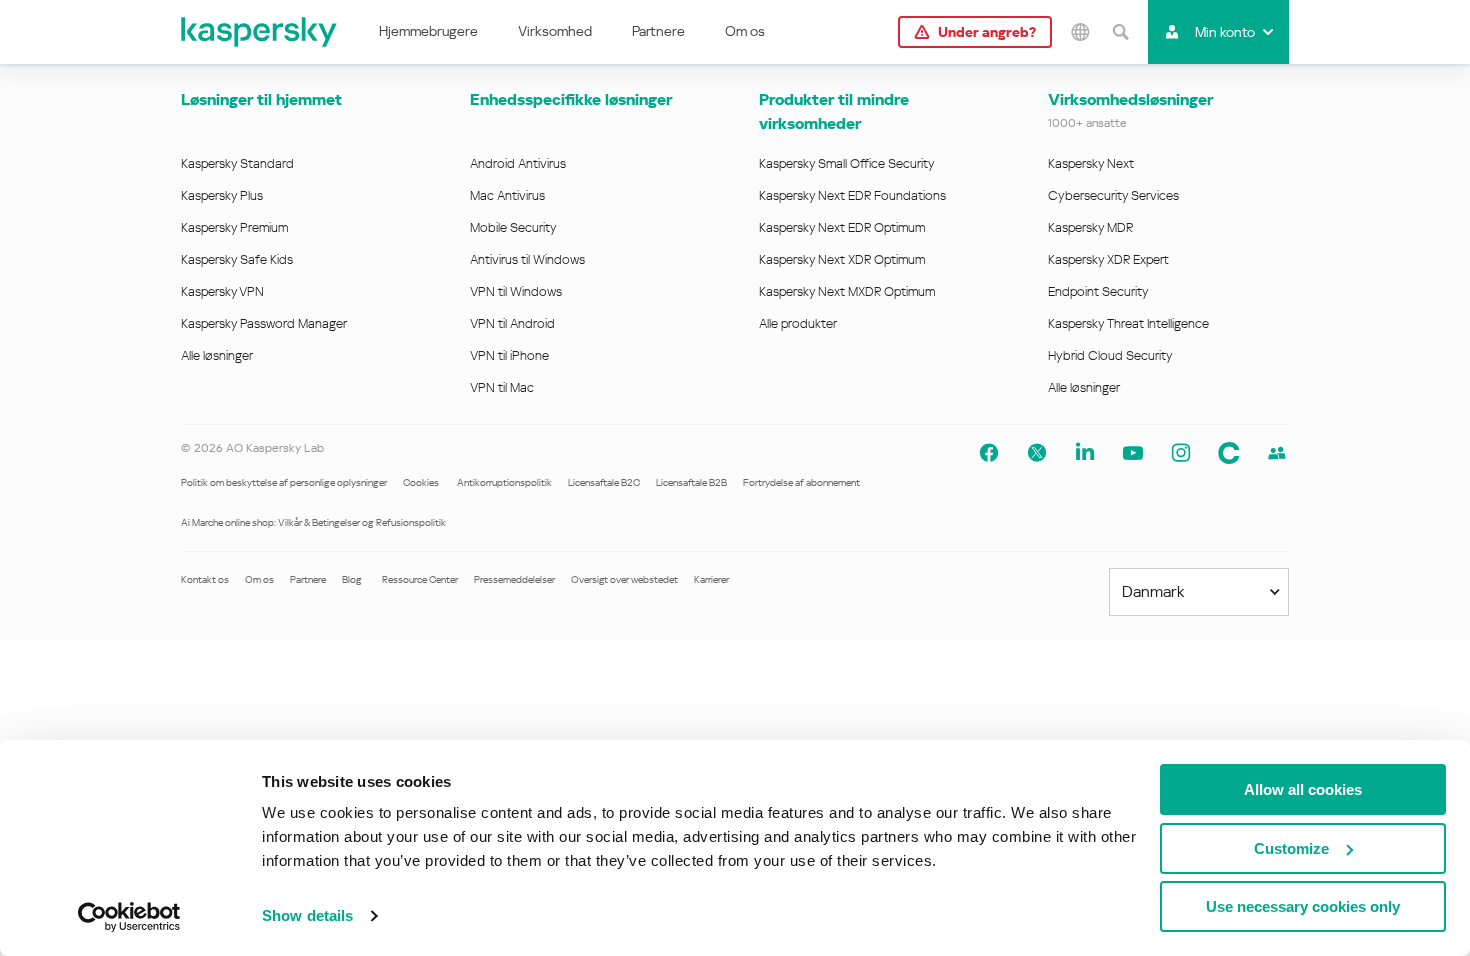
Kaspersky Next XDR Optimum (842, 259)
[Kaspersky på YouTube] (1133, 453)
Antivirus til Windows (527, 259)
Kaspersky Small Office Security (847, 163)
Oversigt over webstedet (624, 579)
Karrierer (711, 579)
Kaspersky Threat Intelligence (1128, 323)
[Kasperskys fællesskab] (1229, 453)
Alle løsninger (217, 355)
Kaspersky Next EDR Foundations (852, 195)
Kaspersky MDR (1090, 227)
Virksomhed (555, 31)
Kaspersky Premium (234, 227)
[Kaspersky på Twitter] (1037, 453)
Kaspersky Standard (237, 163)
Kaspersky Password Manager (264, 323)
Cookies (422, 482)
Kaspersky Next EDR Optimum (842, 227)
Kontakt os (205, 579)
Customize (1291, 848)
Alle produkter (798, 323)
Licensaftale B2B (691, 482)
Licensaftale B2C (604, 482)
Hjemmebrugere (428, 31)
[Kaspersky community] (1277, 453)
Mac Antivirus (507, 195)
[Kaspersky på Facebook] (989, 453)
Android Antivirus (518, 163)
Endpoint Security (1098, 291)
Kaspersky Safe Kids (237, 259)
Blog (352, 579)
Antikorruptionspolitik (504, 482)
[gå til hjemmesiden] (260, 32)
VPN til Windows (516, 291)
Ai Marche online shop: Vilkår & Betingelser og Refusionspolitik (313, 522)
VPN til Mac (502, 387)
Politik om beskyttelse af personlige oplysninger (284, 482)
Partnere (658, 31)
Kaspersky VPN (222, 291)
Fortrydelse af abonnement (801, 482)
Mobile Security (513, 227)
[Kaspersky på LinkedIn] (1085, 453)
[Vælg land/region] (1080, 32)
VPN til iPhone (509, 355)
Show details (307, 915)
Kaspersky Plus (222, 195)
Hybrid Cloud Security (1110, 355)
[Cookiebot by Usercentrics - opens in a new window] (129, 917)
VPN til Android (512, 323)
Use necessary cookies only (1303, 906)
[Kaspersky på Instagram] (1181, 453)
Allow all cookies (1303, 789)
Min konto (1225, 32)
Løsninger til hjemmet (261, 99)
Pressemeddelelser (514, 579)
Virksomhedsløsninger (1130, 99)
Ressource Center (420, 579)
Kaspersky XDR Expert (1108, 259)
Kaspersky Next (1091, 163)
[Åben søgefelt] (1120, 32)
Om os (745, 31)
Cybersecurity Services (1113, 195)
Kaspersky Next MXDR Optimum (847, 291)
